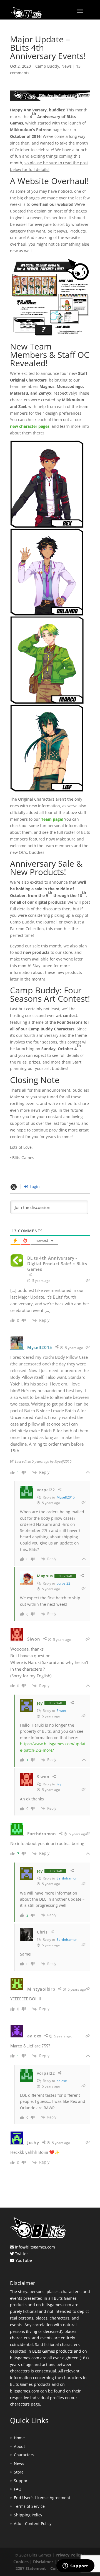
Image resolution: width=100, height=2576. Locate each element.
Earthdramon (67, 1878)
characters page (25, 2404)
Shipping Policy (28, 2515)
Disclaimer (43, 2562)
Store (19, 2472)
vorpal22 (63, 1583)
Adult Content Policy (33, 2524)
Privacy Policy (69, 2555)
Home (19, 2438)
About (19, 2446)
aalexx (62, 2081)
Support (21, 2481)
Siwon (61, 1711)
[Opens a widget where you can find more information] (75, 2566)
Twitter (22, 2254)
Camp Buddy (47, 66)
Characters (24, 2455)
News (67, 66)
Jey (59, 1784)
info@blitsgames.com (35, 2247)
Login (34, 1186)
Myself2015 (66, 1497)
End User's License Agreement (42, 2498)
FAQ (18, 2489)
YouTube (24, 2260)
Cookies (21, 2562)
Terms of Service (29, 2506)
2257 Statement (31, 2568)
